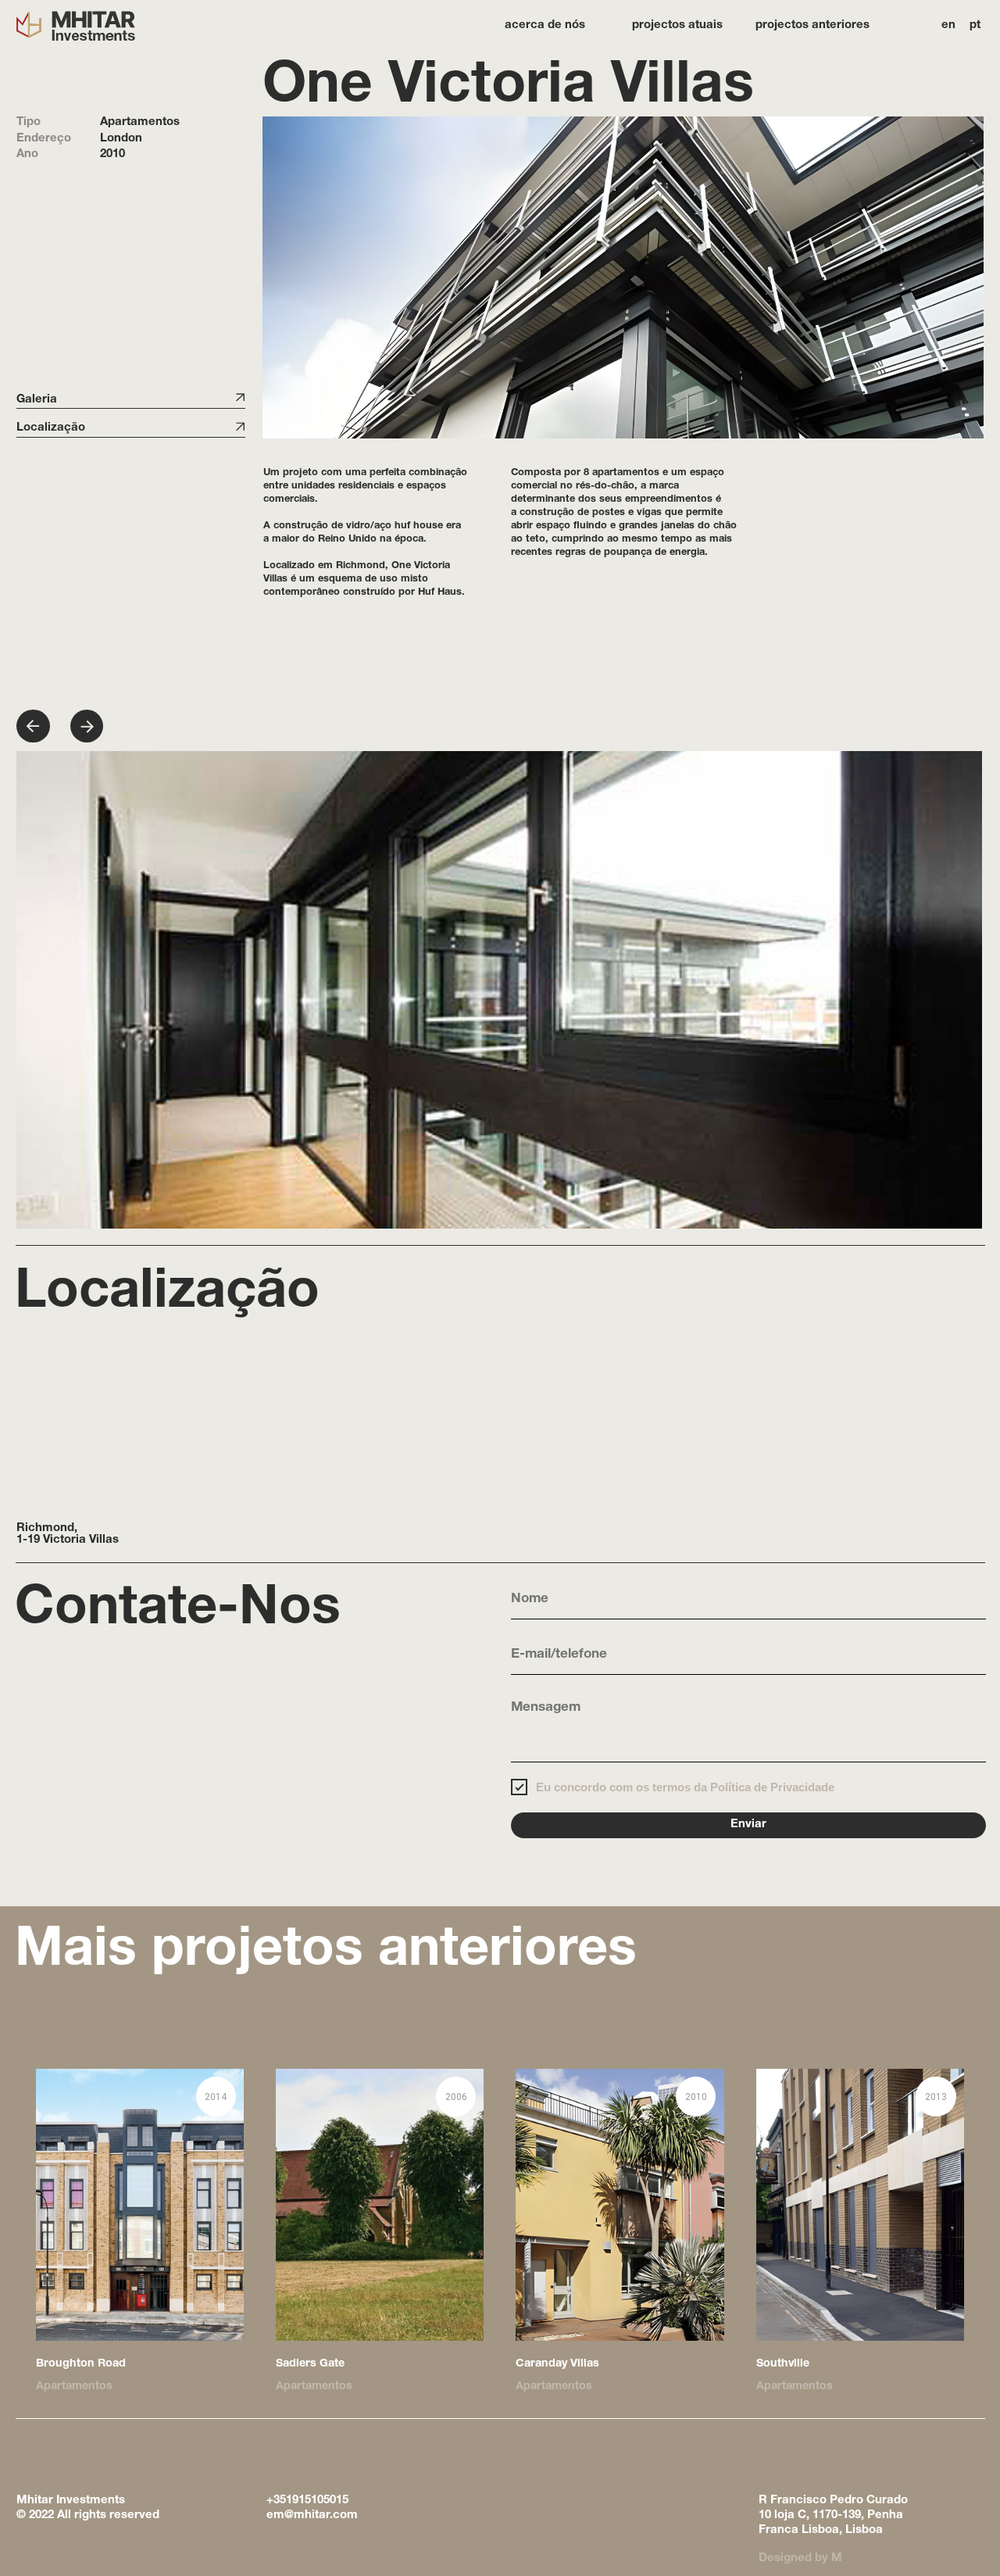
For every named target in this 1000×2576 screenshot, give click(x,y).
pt (975, 25)
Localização (51, 428)
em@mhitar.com (312, 2515)
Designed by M (800, 2558)
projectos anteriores (812, 25)
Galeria (37, 400)
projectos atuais (677, 25)
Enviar (748, 1825)
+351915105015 (307, 2501)
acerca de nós (545, 25)
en (948, 25)
